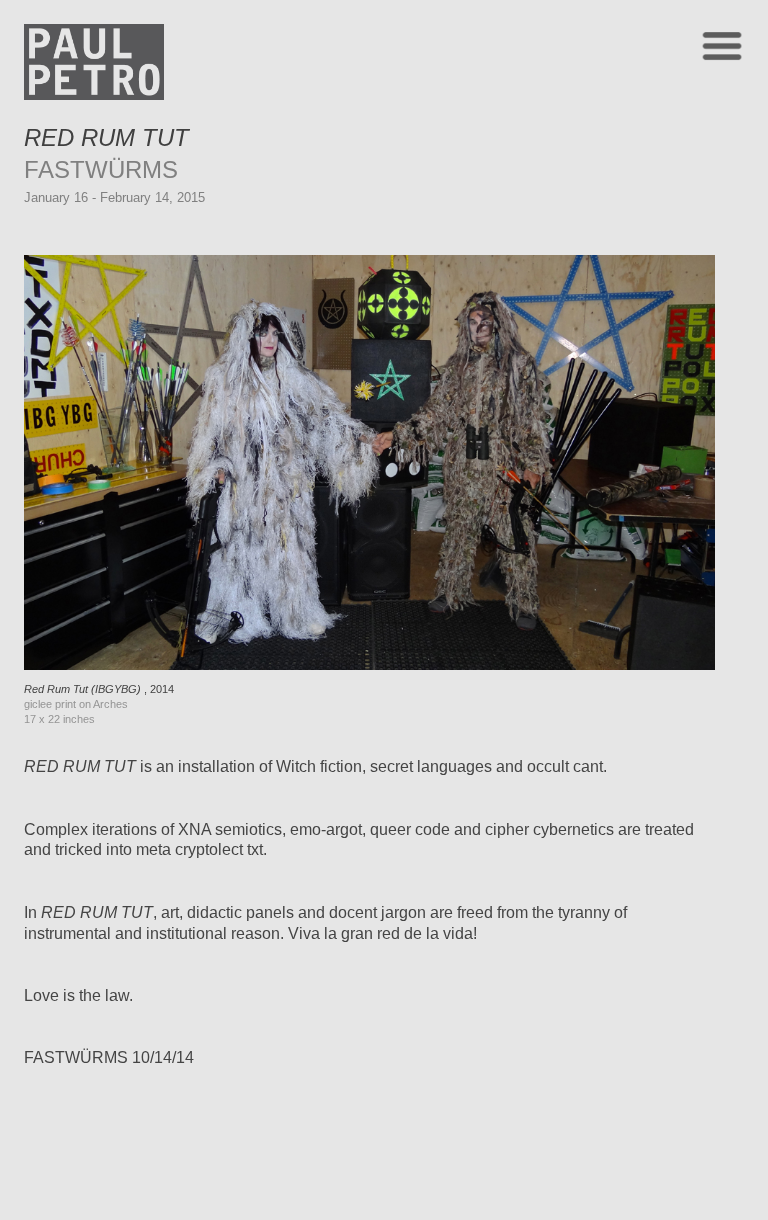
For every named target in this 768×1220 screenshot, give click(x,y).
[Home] (94, 94)
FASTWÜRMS (101, 169)
